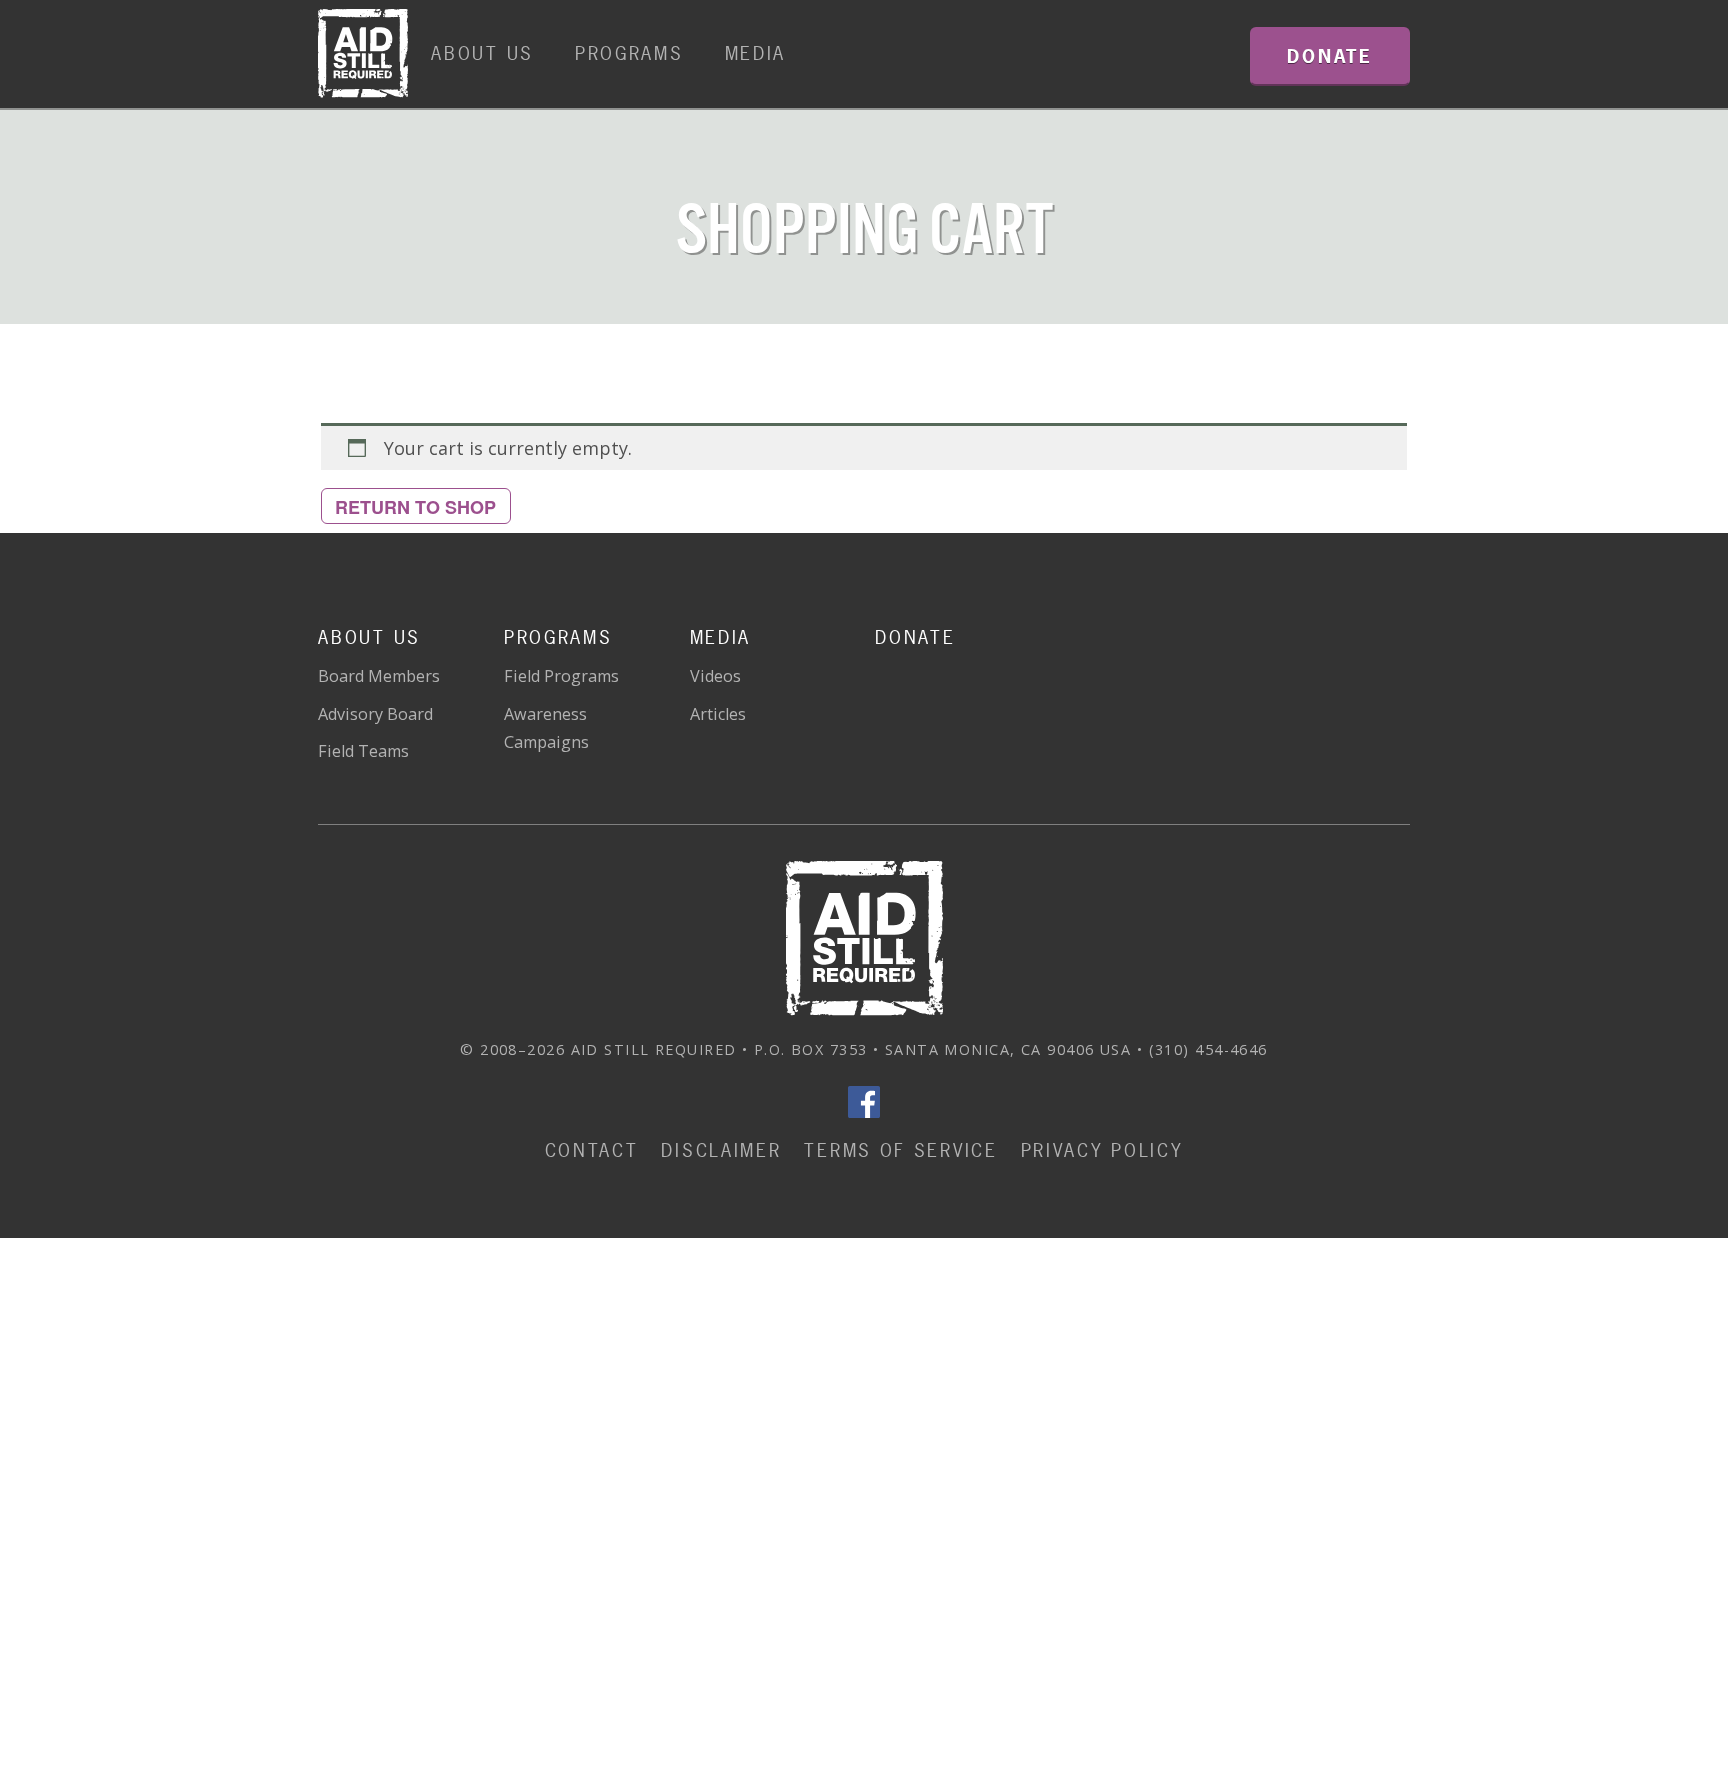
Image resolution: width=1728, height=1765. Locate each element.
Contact (592, 1150)
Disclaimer (721, 1150)
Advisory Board (375, 714)
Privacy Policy (1102, 1150)
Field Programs (561, 676)
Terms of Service (900, 1150)
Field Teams (363, 751)
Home (363, 54)
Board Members (379, 676)
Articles (718, 714)
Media (756, 53)
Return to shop (415, 507)
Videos (715, 676)
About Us (482, 53)
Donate (915, 637)
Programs (629, 53)
